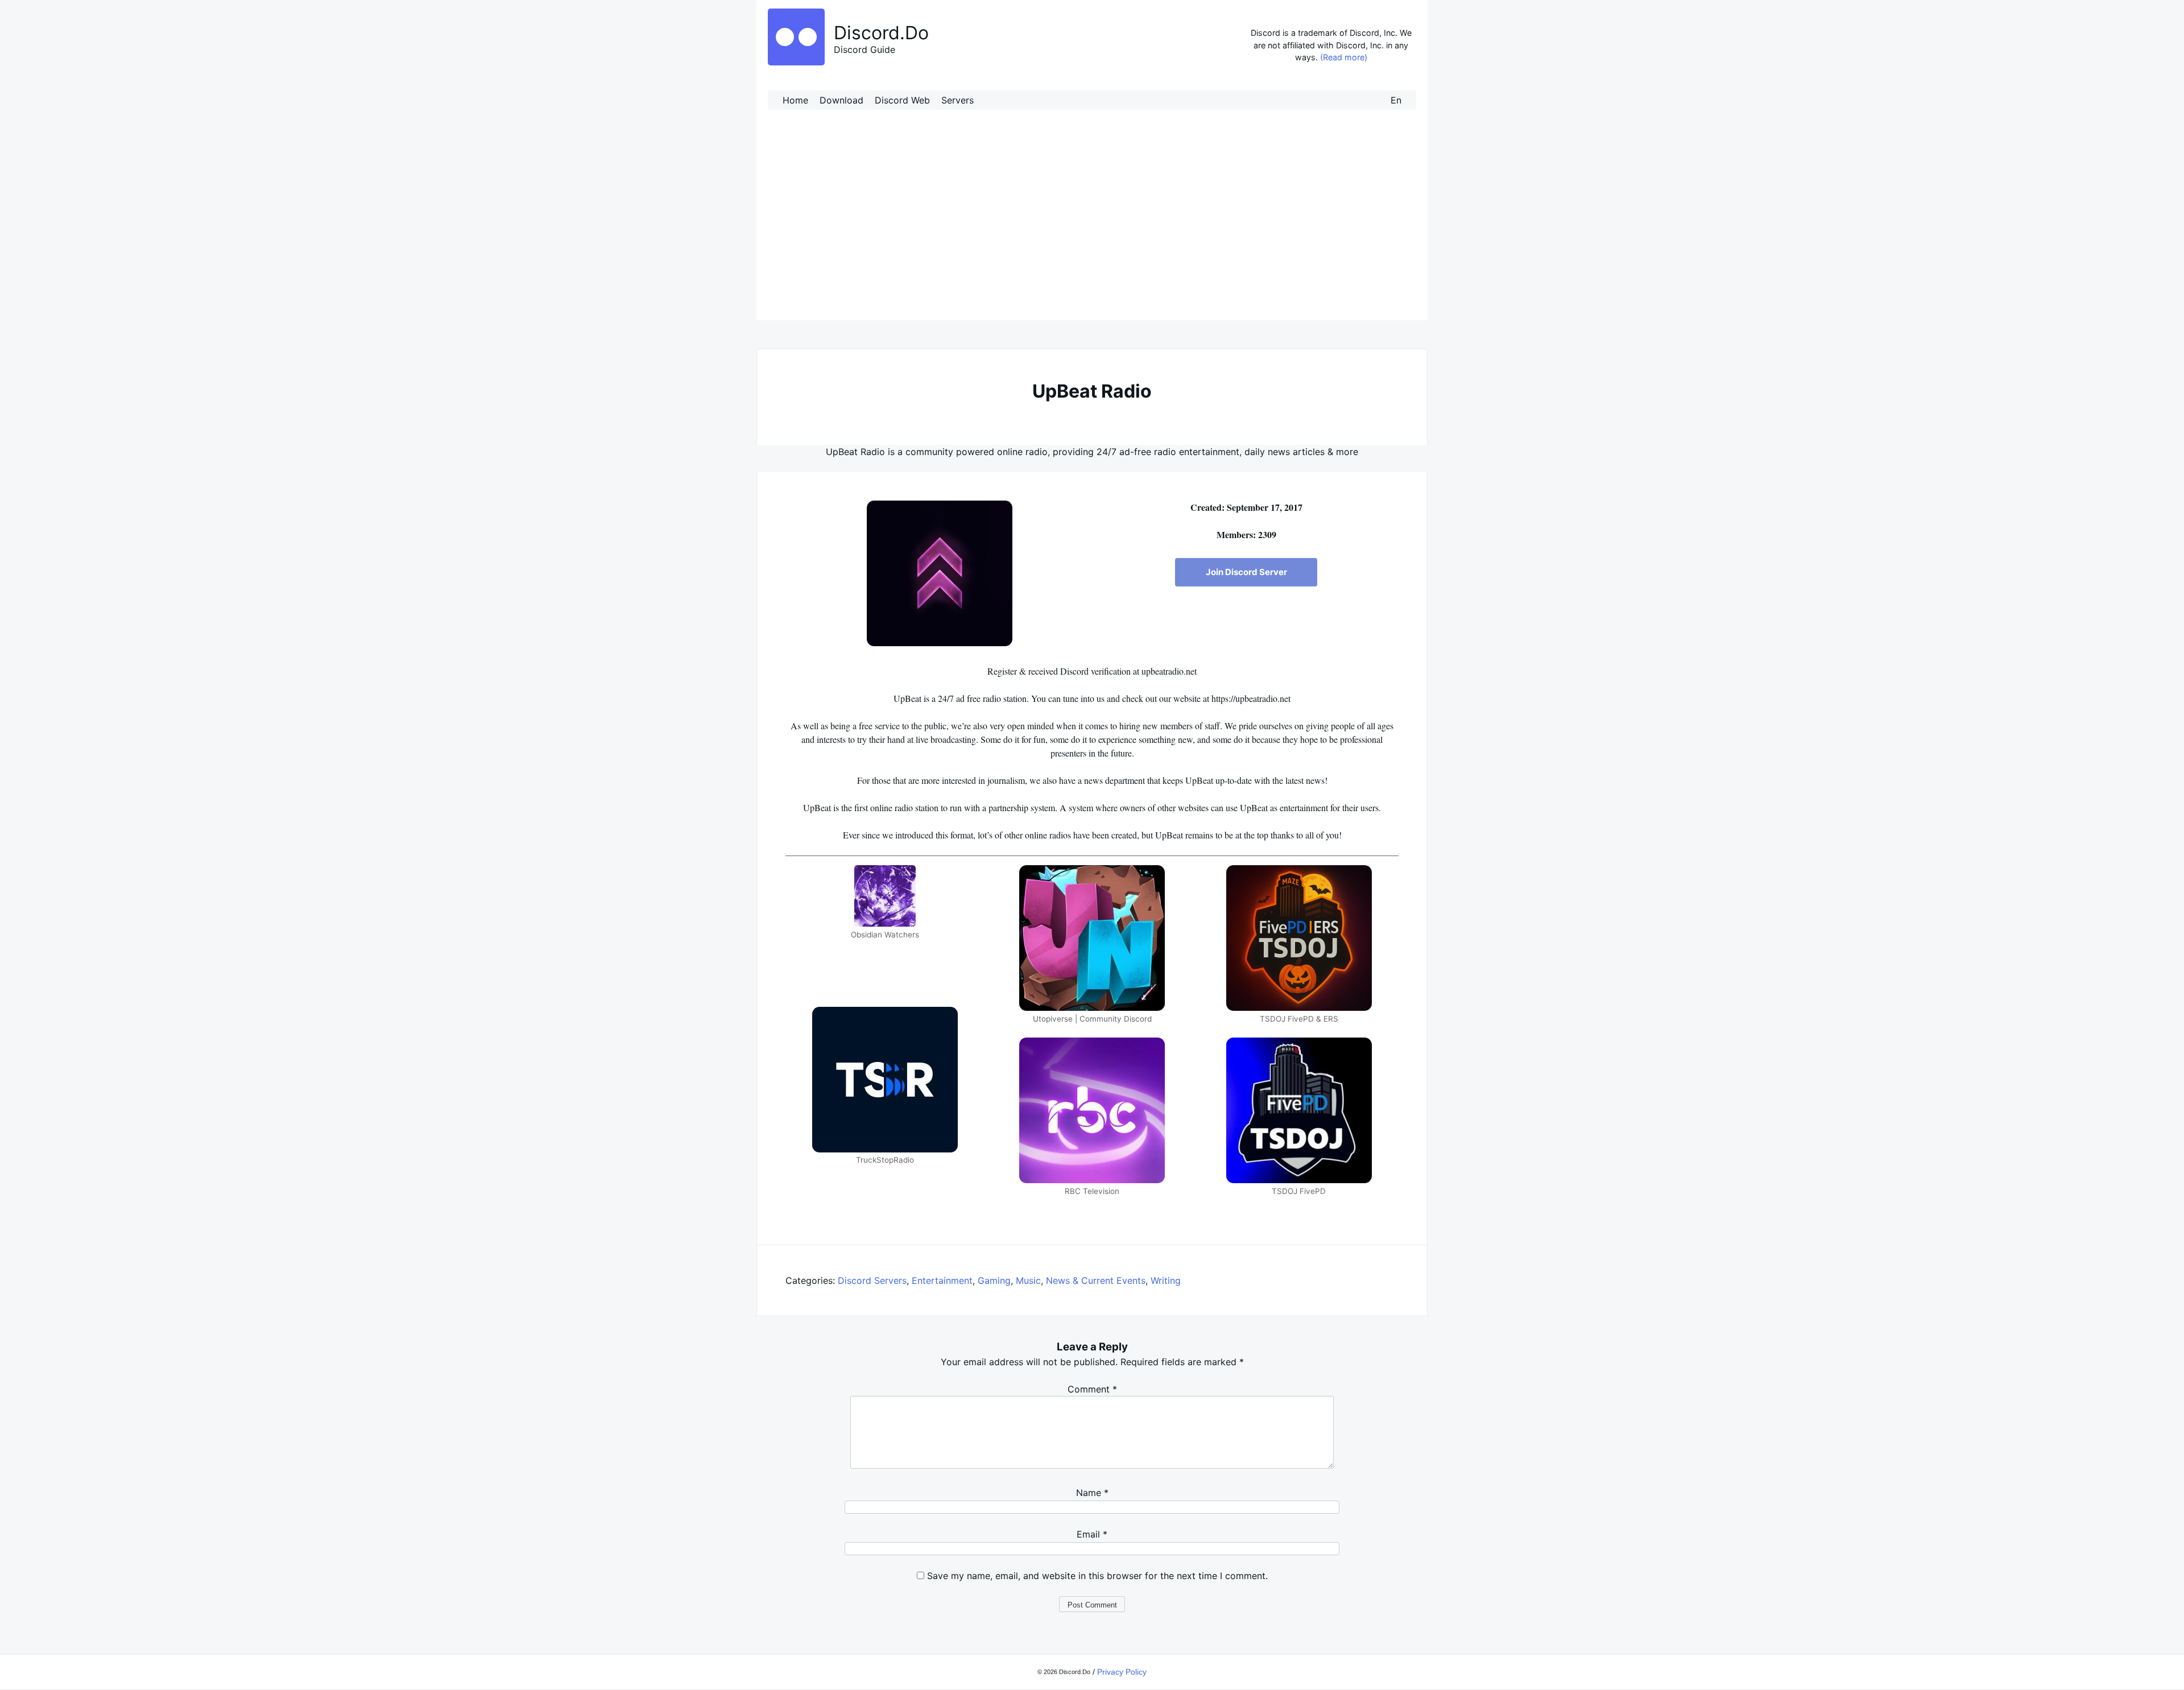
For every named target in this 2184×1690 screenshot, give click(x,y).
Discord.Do (881, 33)
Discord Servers (872, 1280)
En (1396, 100)
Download (841, 100)
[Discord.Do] (796, 62)
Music (1028, 1280)
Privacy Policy (1122, 1672)
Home (795, 100)
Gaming (994, 1280)
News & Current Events (1096, 1280)
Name (1092, 1493)
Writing (1166, 1280)
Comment (1092, 1389)
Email (1092, 1534)
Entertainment (942, 1280)
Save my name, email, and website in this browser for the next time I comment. (1097, 1576)
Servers (957, 100)
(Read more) (1344, 57)
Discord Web (902, 100)
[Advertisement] (1092, 226)
